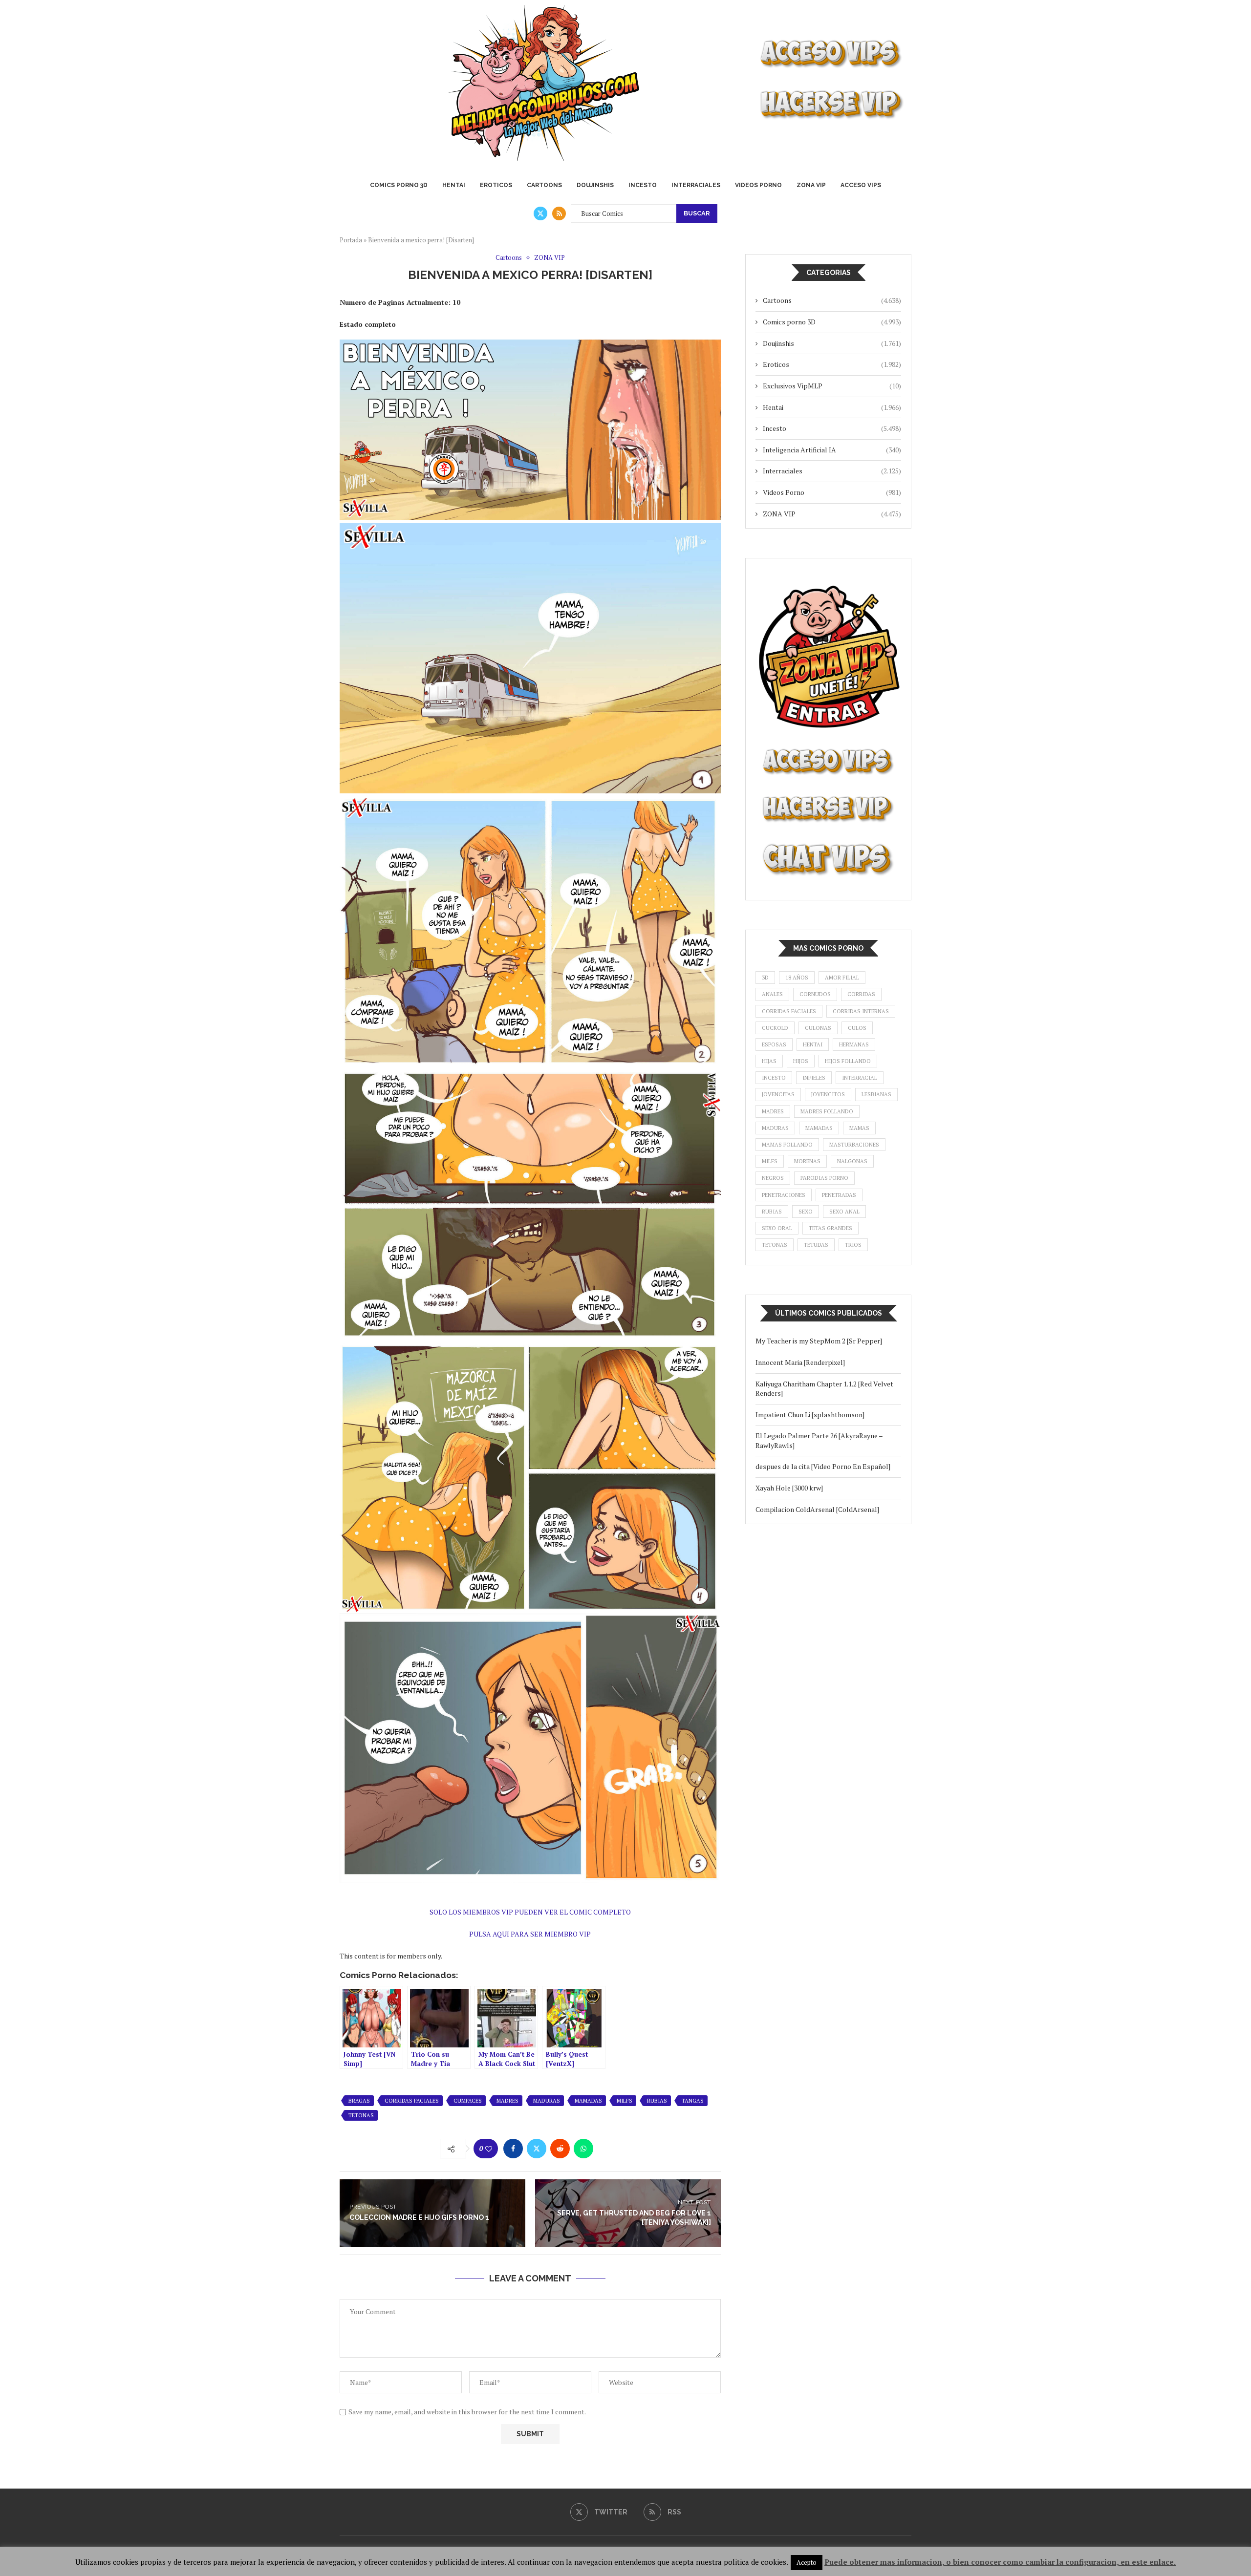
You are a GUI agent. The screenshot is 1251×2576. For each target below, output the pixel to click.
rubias (657, 2101)
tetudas (816, 1245)
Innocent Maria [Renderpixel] (800, 1362)
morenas (807, 1161)
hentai (813, 1044)
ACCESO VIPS (861, 185)
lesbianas (876, 1094)
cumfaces (468, 2101)
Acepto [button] (807, 2562)
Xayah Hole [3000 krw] (789, 1488)
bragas (359, 2101)
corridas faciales (412, 2101)
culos (857, 1028)
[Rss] (559, 213)
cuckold (775, 1028)
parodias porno (824, 1178)
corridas (861, 994)
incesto (774, 1078)
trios (853, 1245)
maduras (547, 2101)
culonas (818, 1028)
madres (507, 2101)
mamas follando (787, 1145)
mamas (859, 1128)
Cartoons (544, 185)
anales (772, 994)
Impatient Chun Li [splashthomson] (810, 1415)
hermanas (854, 1044)
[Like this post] (489, 2149)
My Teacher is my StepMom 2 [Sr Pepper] (819, 1341)
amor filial (842, 978)
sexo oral (777, 1228)
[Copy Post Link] (607, 2149)
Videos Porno (758, 185)
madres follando (827, 1111)
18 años (797, 978)
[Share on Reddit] (560, 2149)
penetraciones (784, 1195)
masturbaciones (854, 1145)
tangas (693, 2101)
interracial (860, 1078)
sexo (806, 1212)
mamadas (588, 2101)
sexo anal (844, 1212)
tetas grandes (830, 1228)
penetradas (839, 1195)
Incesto (643, 185)
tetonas (361, 2115)
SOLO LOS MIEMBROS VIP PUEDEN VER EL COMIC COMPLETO (530, 1912)
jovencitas (778, 1094)
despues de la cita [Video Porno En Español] (823, 1466)
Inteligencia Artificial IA (832, 450)
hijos (801, 1061)
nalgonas (852, 1161)
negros (773, 1178)
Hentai (454, 185)
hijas (769, 1061)
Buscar (697, 213)
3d (765, 978)
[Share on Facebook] (513, 2149)
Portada (351, 240)
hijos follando (848, 1061)
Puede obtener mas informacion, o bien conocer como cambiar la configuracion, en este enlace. (1000, 2562)
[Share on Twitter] (537, 2149)
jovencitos (828, 1094)
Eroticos (496, 185)
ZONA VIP (811, 185)
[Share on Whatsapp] (583, 2149)
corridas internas (861, 1011)
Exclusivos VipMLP (832, 386)
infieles (814, 1078)
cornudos (815, 994)
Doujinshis (595, 185)
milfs (625, 2101)
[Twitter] (540, 213)
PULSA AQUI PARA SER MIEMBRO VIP (530, 1934)
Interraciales (696, 185)
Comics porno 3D (399, 185)
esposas (774, 1044)
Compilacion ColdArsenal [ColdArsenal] (817, 1509)
